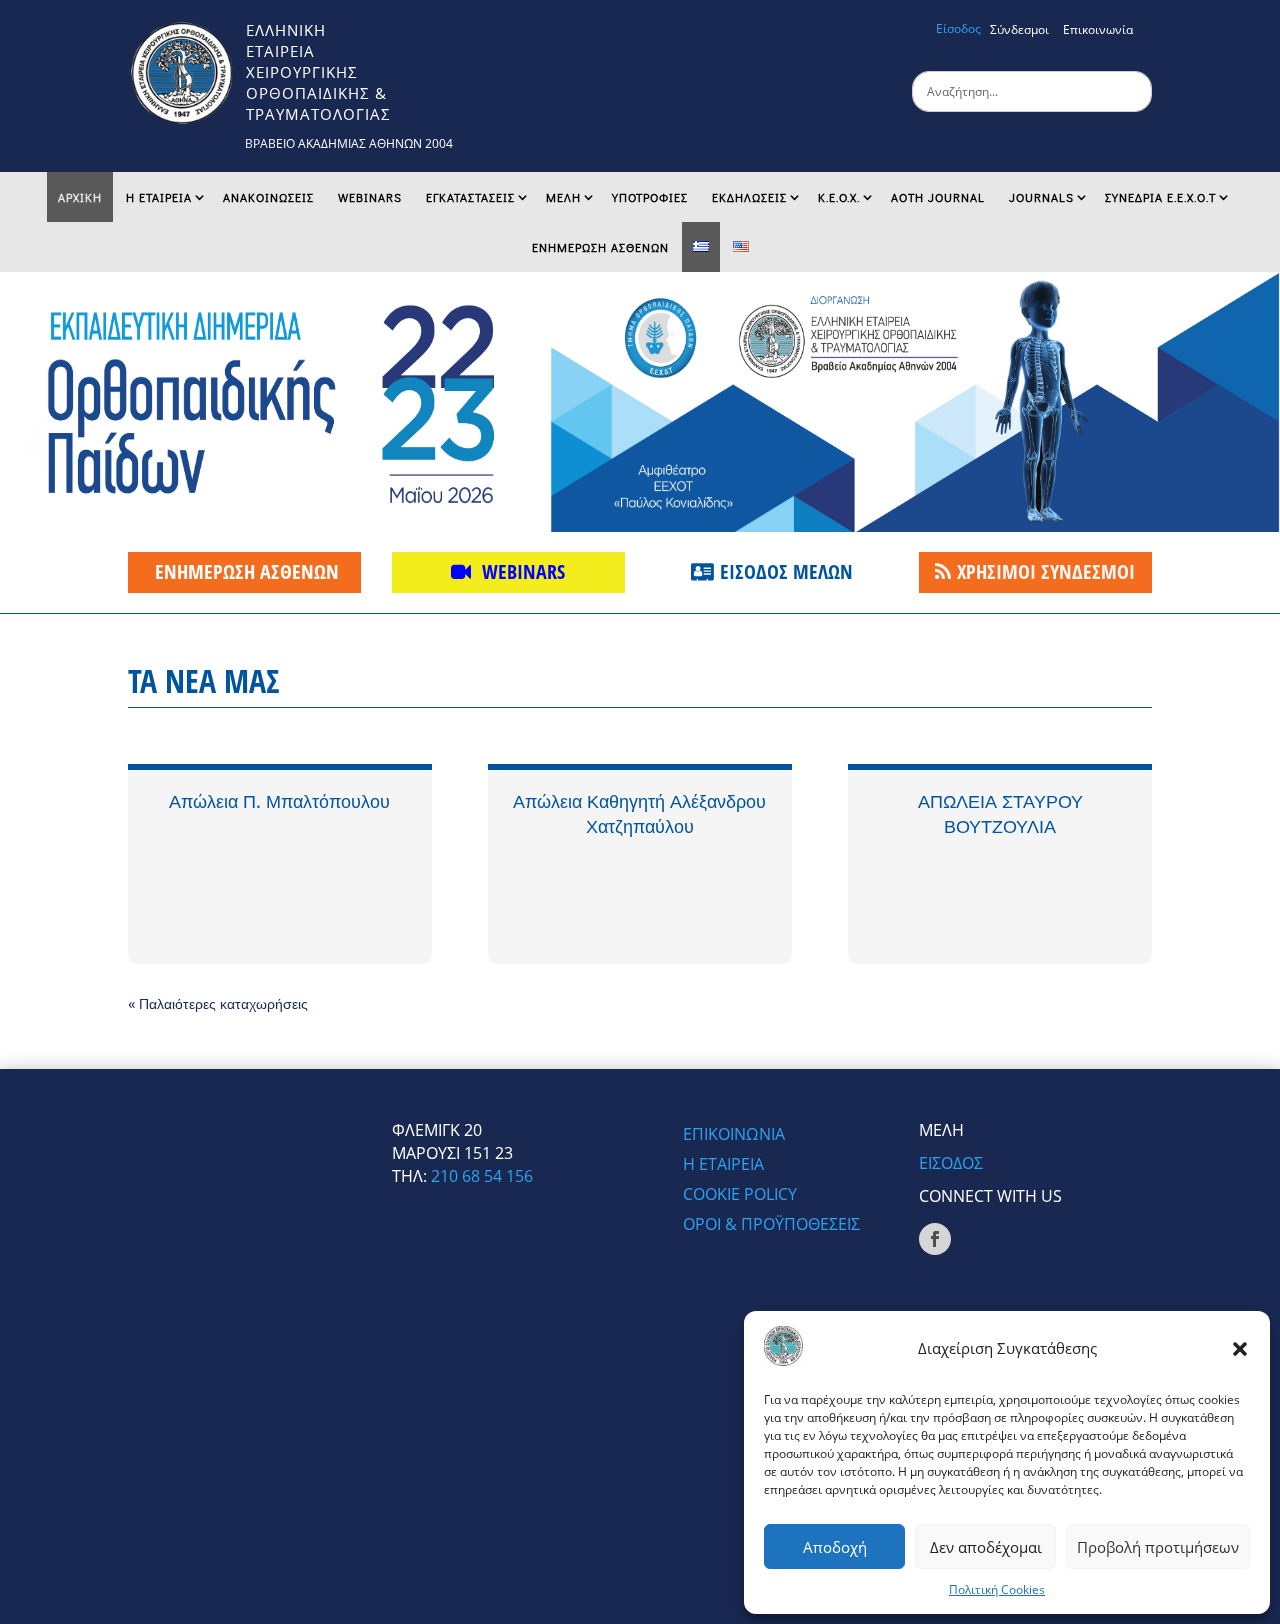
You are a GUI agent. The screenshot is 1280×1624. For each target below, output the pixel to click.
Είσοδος (958, 28)
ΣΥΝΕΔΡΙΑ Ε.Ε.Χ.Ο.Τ (1160, 197)
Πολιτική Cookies (997, 1589)
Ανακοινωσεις (268, 197)
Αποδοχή (835, 1547)
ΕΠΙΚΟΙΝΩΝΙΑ (734, 1136)
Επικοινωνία (1098, 29)
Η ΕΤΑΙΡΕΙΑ (159, 197)
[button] (1240, 1349)
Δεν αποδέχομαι (986, 1547)
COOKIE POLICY (740, 1196)
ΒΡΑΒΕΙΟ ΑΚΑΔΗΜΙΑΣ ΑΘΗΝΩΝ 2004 (349, 143)
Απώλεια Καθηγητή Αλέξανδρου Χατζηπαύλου (639, 813)
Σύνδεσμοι (1019, 29)
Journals (1041, 197)
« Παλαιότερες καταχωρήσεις (218, 1003)
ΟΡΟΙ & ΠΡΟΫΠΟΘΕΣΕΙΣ (771, 1226)
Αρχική (80, 197)
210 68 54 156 (482, 1176)
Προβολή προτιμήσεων (1158, 1547)
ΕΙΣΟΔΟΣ (951, 1163)
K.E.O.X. (839, 197)
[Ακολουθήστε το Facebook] (935, 1239)
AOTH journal (938, 197)
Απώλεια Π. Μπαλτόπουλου (279, 801)
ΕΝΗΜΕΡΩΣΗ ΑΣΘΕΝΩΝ (600, 247)
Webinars (370, 197)
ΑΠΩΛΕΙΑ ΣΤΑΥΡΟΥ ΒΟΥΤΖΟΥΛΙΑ (1000, 813)
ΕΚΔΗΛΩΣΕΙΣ (749, 197)
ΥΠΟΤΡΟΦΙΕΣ (650, 197)
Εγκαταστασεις (470, 197)
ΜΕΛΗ (563, 197)
